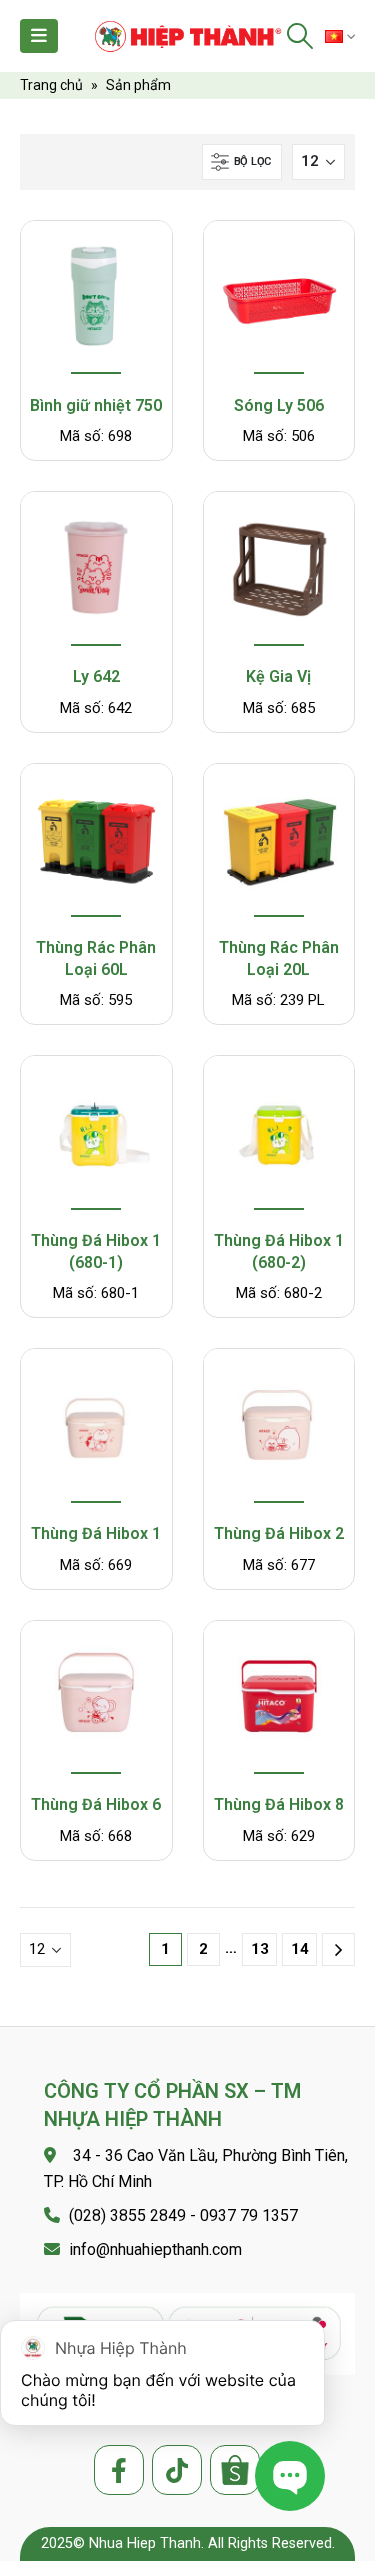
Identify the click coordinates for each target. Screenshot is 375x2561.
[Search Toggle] (300, 36)
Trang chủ (51, 85)
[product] (96, 299)
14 (300, 1949)
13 (260, 1949)
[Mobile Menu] (39, 36)
